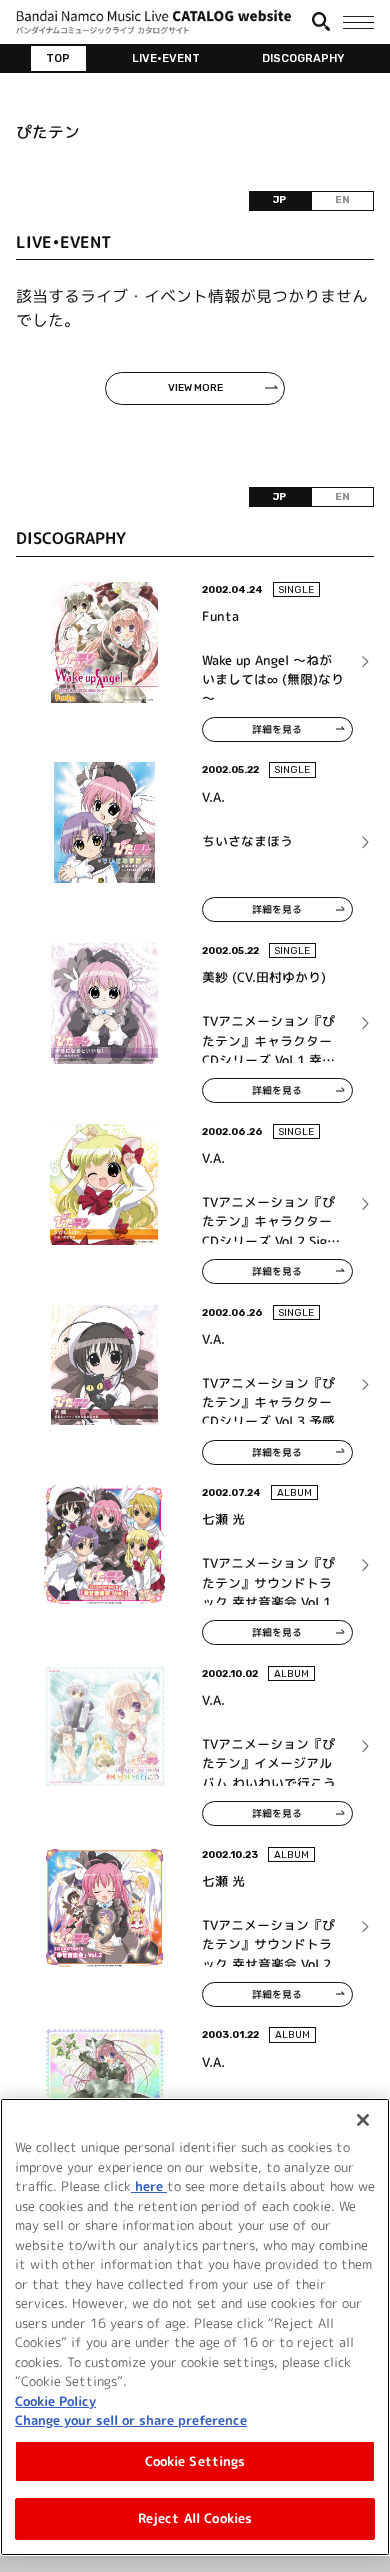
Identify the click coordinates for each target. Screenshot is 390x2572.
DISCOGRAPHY (303, 58)
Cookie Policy (55, 2401)
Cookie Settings (195, 2461)
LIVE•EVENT (166, 58)
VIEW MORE (195, 388)
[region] (195, 2327)
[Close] (363, 2120)
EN (342, 200)
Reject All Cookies (195, 2518)
